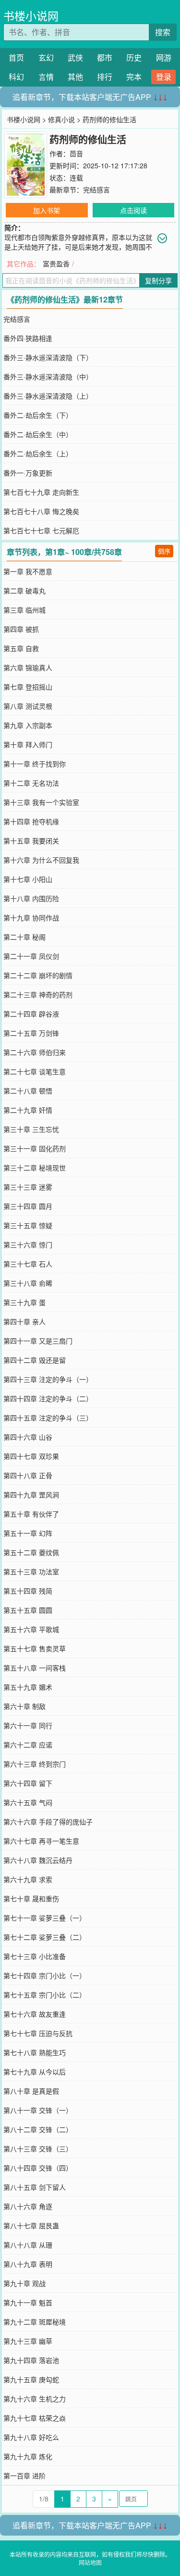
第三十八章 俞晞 (28, 1283)
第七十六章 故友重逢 (35, 2014)
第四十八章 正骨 (28, 1475)
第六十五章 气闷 (28, 1802)
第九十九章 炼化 (28, 2456)
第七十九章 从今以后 (35, 2072)
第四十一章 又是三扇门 (38, 1341)
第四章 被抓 (21, 629)
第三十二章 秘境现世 (35, 1168)
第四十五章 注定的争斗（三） (48, 1418)
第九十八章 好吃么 (31, 2437)
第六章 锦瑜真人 (28, 667)
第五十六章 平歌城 (31, 1629)
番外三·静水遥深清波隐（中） (48, 377)
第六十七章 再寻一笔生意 (41, 1841)
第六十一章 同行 (28, 1725)
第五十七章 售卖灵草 (35, 1648)
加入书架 (47, 210)
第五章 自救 (21, 648)
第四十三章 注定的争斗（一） (48, 1379)
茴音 (76, 153)
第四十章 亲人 (24, 1321)
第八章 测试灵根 (28, 706)
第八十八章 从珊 (28, 2245)
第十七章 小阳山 (28, 879)
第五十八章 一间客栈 (35, 1668)
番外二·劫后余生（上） (38, 453)
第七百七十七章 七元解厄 (41, 530)
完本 (134, 77)
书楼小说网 (31, 16)
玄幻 (46, 57)
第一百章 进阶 (24, 2475)
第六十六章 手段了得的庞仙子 (48, 1822)
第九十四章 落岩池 (31, 2360)
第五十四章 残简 (28, 1591)
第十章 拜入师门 (28, 744)
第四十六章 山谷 (28, 1437)
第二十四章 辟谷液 (31, 1014)
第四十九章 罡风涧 (31, 1495)
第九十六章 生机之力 (35, 2399)
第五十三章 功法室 (31, 1571)
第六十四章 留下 (28, 1783)
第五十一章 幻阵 (28, 1533)
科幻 (16, 77)
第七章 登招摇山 (28, 687)
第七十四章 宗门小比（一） (45, 1975)
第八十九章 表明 (28, 2264)
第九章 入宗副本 (28, 725)
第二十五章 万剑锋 (31, 1033)
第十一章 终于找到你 (35, 764)
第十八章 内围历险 (31, 898)
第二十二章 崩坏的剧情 (38, 975)
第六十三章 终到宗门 (35, 1764)
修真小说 (61, 119)
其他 (75, 77)
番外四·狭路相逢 (28, 338)
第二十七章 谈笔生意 (35, 1071)
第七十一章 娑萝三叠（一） (45, 1918)
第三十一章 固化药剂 (35, 1148)
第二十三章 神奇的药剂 (38, 994)
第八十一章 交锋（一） (38, 2110)
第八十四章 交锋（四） (38, 2168)
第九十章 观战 (24, 2283)
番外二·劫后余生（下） (38, 415)
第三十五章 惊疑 (28, 1225)
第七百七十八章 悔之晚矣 (41, 511)
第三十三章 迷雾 (28, 1187)
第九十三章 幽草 (28, 2341)
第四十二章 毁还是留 (35, 1360)
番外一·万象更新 (28, 473)
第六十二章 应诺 (28, 1745)
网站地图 (90, 2562)
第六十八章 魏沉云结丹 (38, 1860)
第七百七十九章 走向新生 (41, 492)
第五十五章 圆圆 (28, 1610)
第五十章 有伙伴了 (31, 1514)
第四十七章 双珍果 (31, 1456)
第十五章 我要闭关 (31, 841)
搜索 (163, 32)
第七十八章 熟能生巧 (35, 2052)
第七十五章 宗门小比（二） (45, 1995)
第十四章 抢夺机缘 (31, 821)
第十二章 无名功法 (31, 783)
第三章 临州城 (24, 610)
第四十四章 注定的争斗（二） (48, 1398)
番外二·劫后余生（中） (38, 434)
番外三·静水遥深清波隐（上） (48, 396)
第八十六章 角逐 (28, 2206)
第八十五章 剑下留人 (35, 2187)
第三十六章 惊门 (28, 1244)
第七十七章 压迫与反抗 (38, 2033)
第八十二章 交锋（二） (38, 2129)
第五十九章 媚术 (28, 1687)
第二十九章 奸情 (28, 1110)
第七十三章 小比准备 (35, 1956)
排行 (105, 77)
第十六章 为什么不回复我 (41, 860)
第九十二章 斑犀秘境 (35, 2322)
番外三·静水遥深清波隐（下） (48, 357)
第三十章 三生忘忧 (31, 1129)
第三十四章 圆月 (28, 1206)
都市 (105, 57)
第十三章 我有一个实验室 (41, 802)
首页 (16, 57)
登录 (164, 77)
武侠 (75, 57)
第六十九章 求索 (28, 1879)
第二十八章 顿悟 (28, 1091)
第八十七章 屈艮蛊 (31, 2225)
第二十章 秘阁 (24, 937)
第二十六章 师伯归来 (35, 1052)
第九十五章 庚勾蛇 (31, 2379)
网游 (164, 57)
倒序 (164, 551)
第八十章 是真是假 (31, 2091)
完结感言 (96, 189)
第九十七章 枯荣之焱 (35, 2418)
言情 (46, 77)
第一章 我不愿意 (28, 571)
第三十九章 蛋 (24, 1302)
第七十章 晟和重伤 (31, 1898)
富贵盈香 (56, 264)
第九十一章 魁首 (28, 2302)
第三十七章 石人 (28, 1264)
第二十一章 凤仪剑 (31, 956)
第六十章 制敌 (24, 1706)
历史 (134, 57)
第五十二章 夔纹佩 (31, 1552)
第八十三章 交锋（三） (38, 2149)
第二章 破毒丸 (24, 591)
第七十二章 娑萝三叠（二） (45, 1937)
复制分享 (158, 280)
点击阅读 (133, 210)
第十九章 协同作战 (31, 917)
